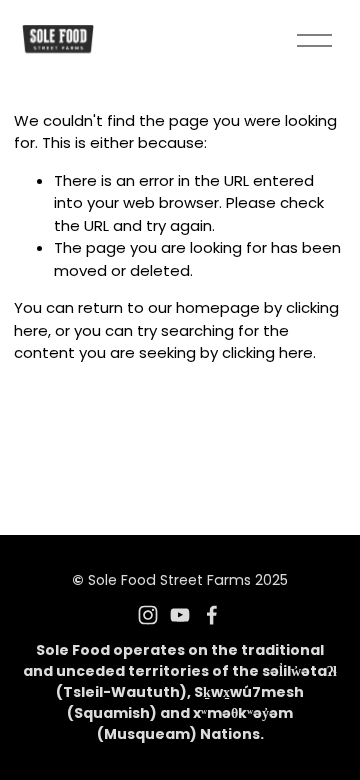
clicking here (267, 352)
